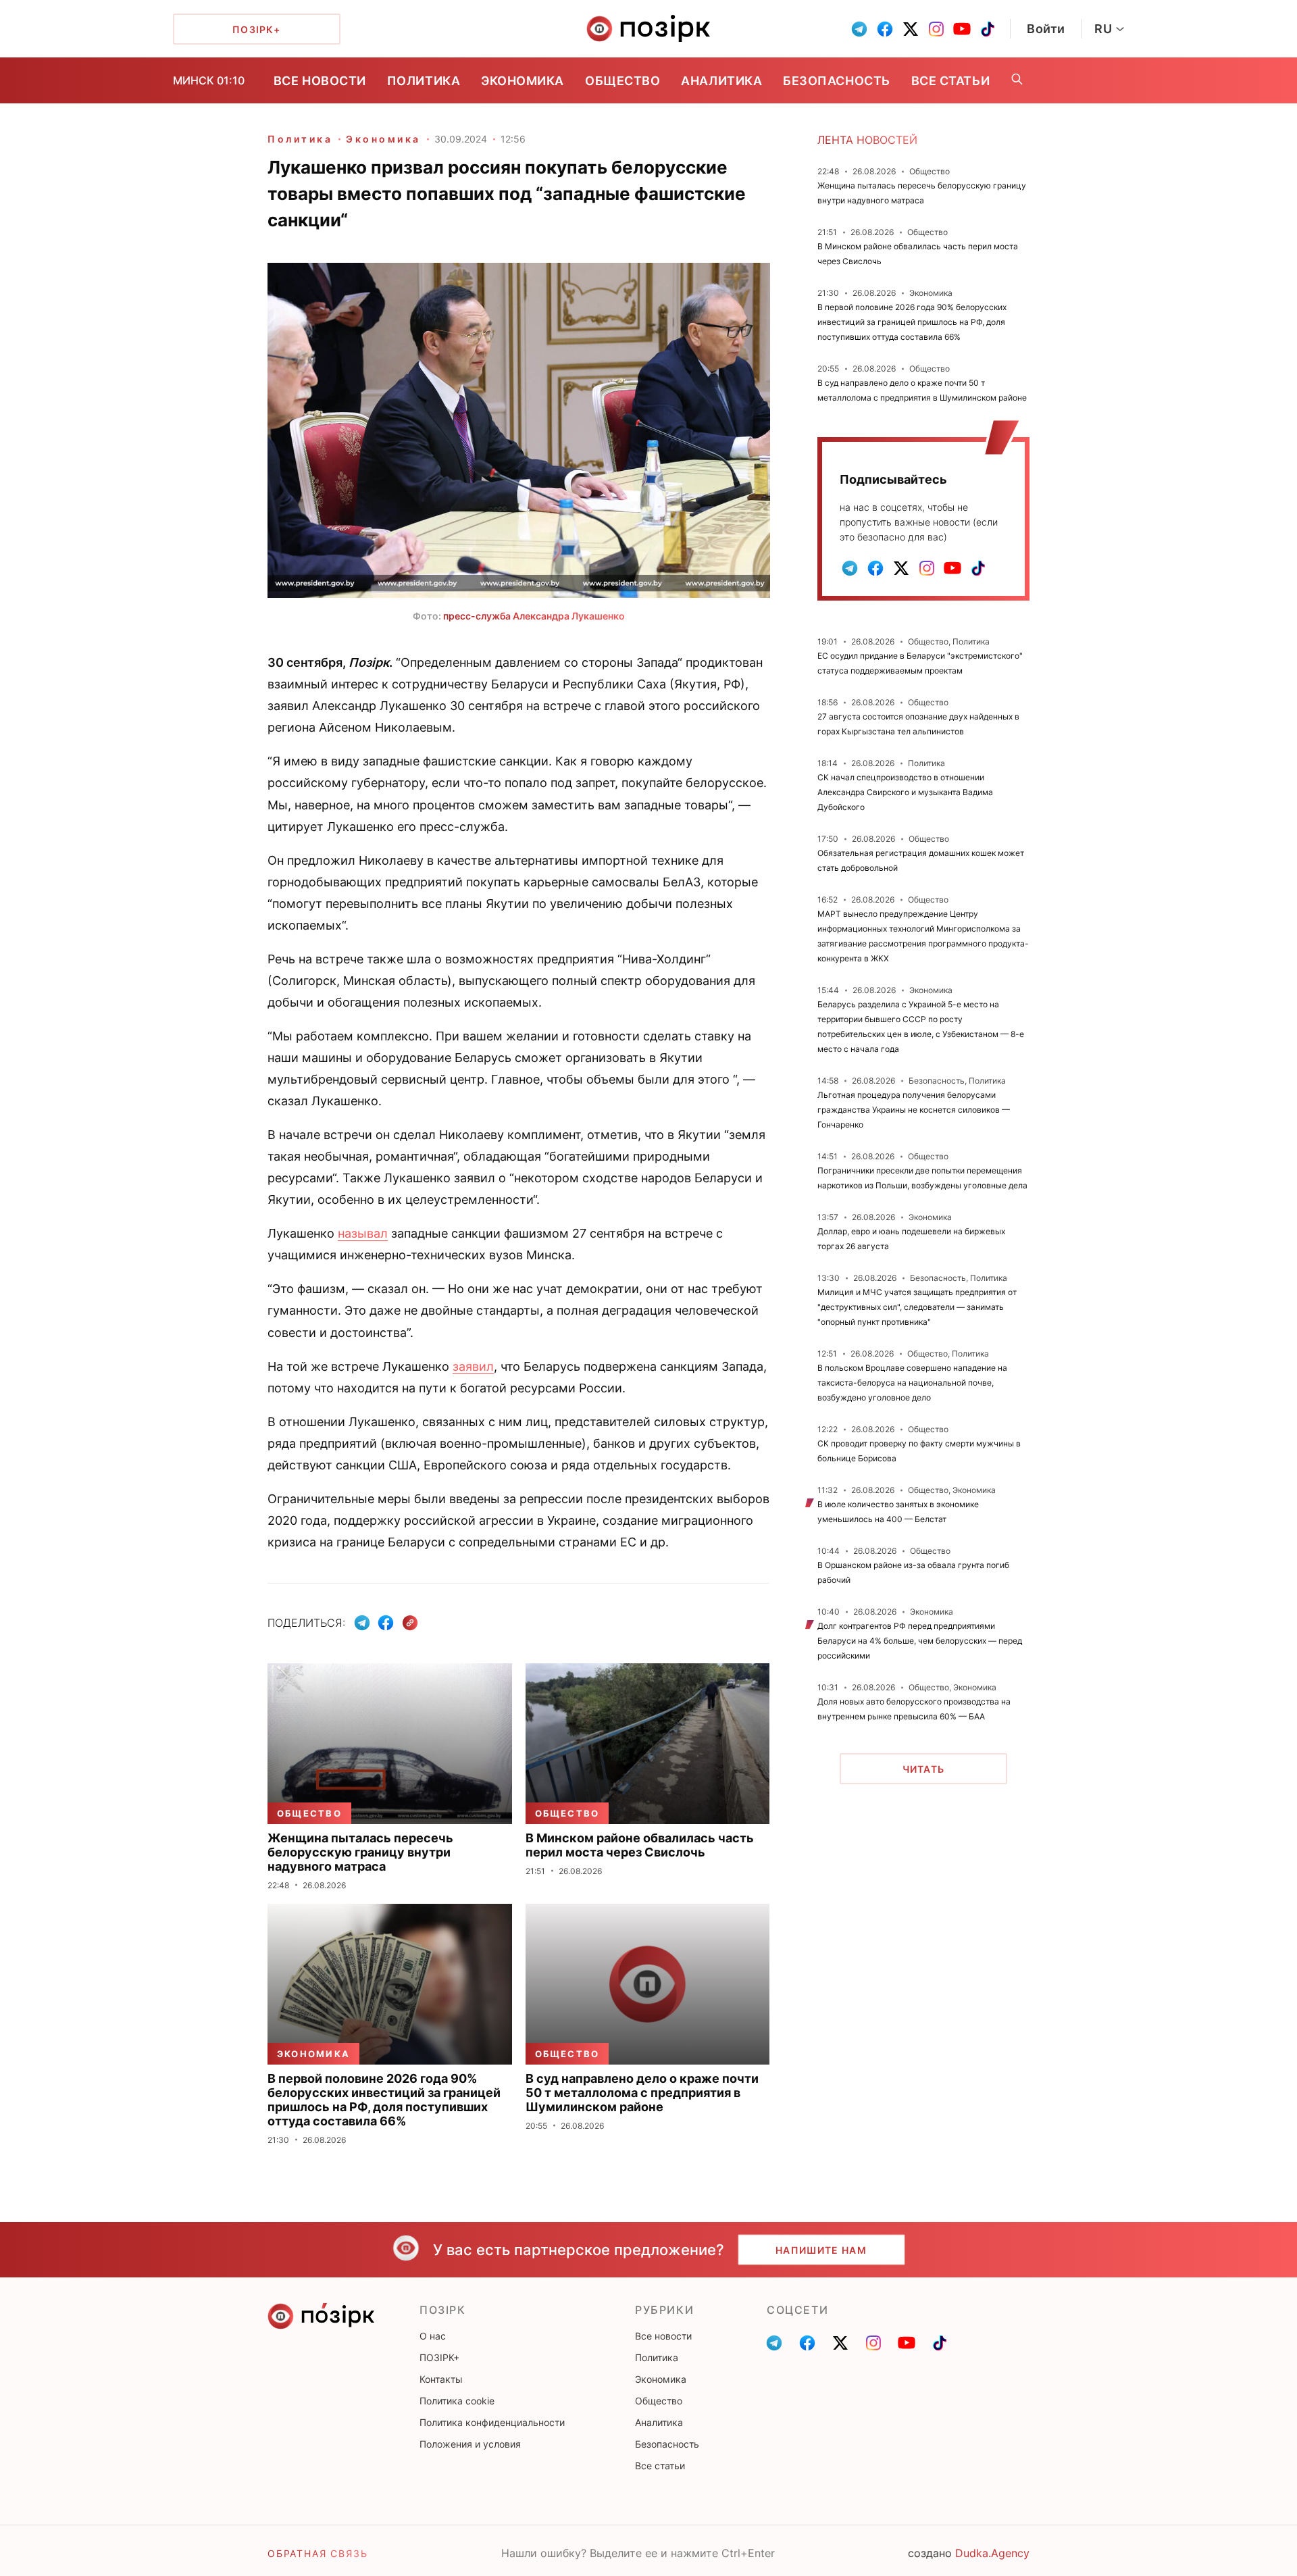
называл (363, 1233)
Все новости (320, 81)
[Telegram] (362, 1623)
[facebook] (885, 29)
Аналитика (721, 81)
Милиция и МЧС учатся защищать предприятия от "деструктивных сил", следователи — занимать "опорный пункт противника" (917, 1307)
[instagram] (936, 29)
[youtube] (962, 29)
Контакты (441, 2379)
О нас (433, 2336)
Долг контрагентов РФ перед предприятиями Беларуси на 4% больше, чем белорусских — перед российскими (920, 1641)
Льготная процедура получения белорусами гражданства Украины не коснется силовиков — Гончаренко (914, 1110)
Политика (424, 81)
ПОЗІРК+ (439, 2357)
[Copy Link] (410, 1623)
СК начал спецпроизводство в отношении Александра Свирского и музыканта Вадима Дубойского (905, 792)
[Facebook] (386, 1623)
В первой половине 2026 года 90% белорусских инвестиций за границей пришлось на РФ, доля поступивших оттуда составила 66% (912, 322)
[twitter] (911, 29)
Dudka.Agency (992, 2553)
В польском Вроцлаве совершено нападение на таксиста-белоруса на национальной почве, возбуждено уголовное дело (912, 1383)
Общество (622, 81)
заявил (473, 1366)
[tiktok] (988, 29)
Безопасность (836, 81)
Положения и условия (470, 2444)
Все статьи (950, 81)
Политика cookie (457, 2401)
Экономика (523, 81)
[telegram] (859, 29)
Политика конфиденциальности (492, 2422)
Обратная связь (317, 2553)
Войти (1046, 29)
